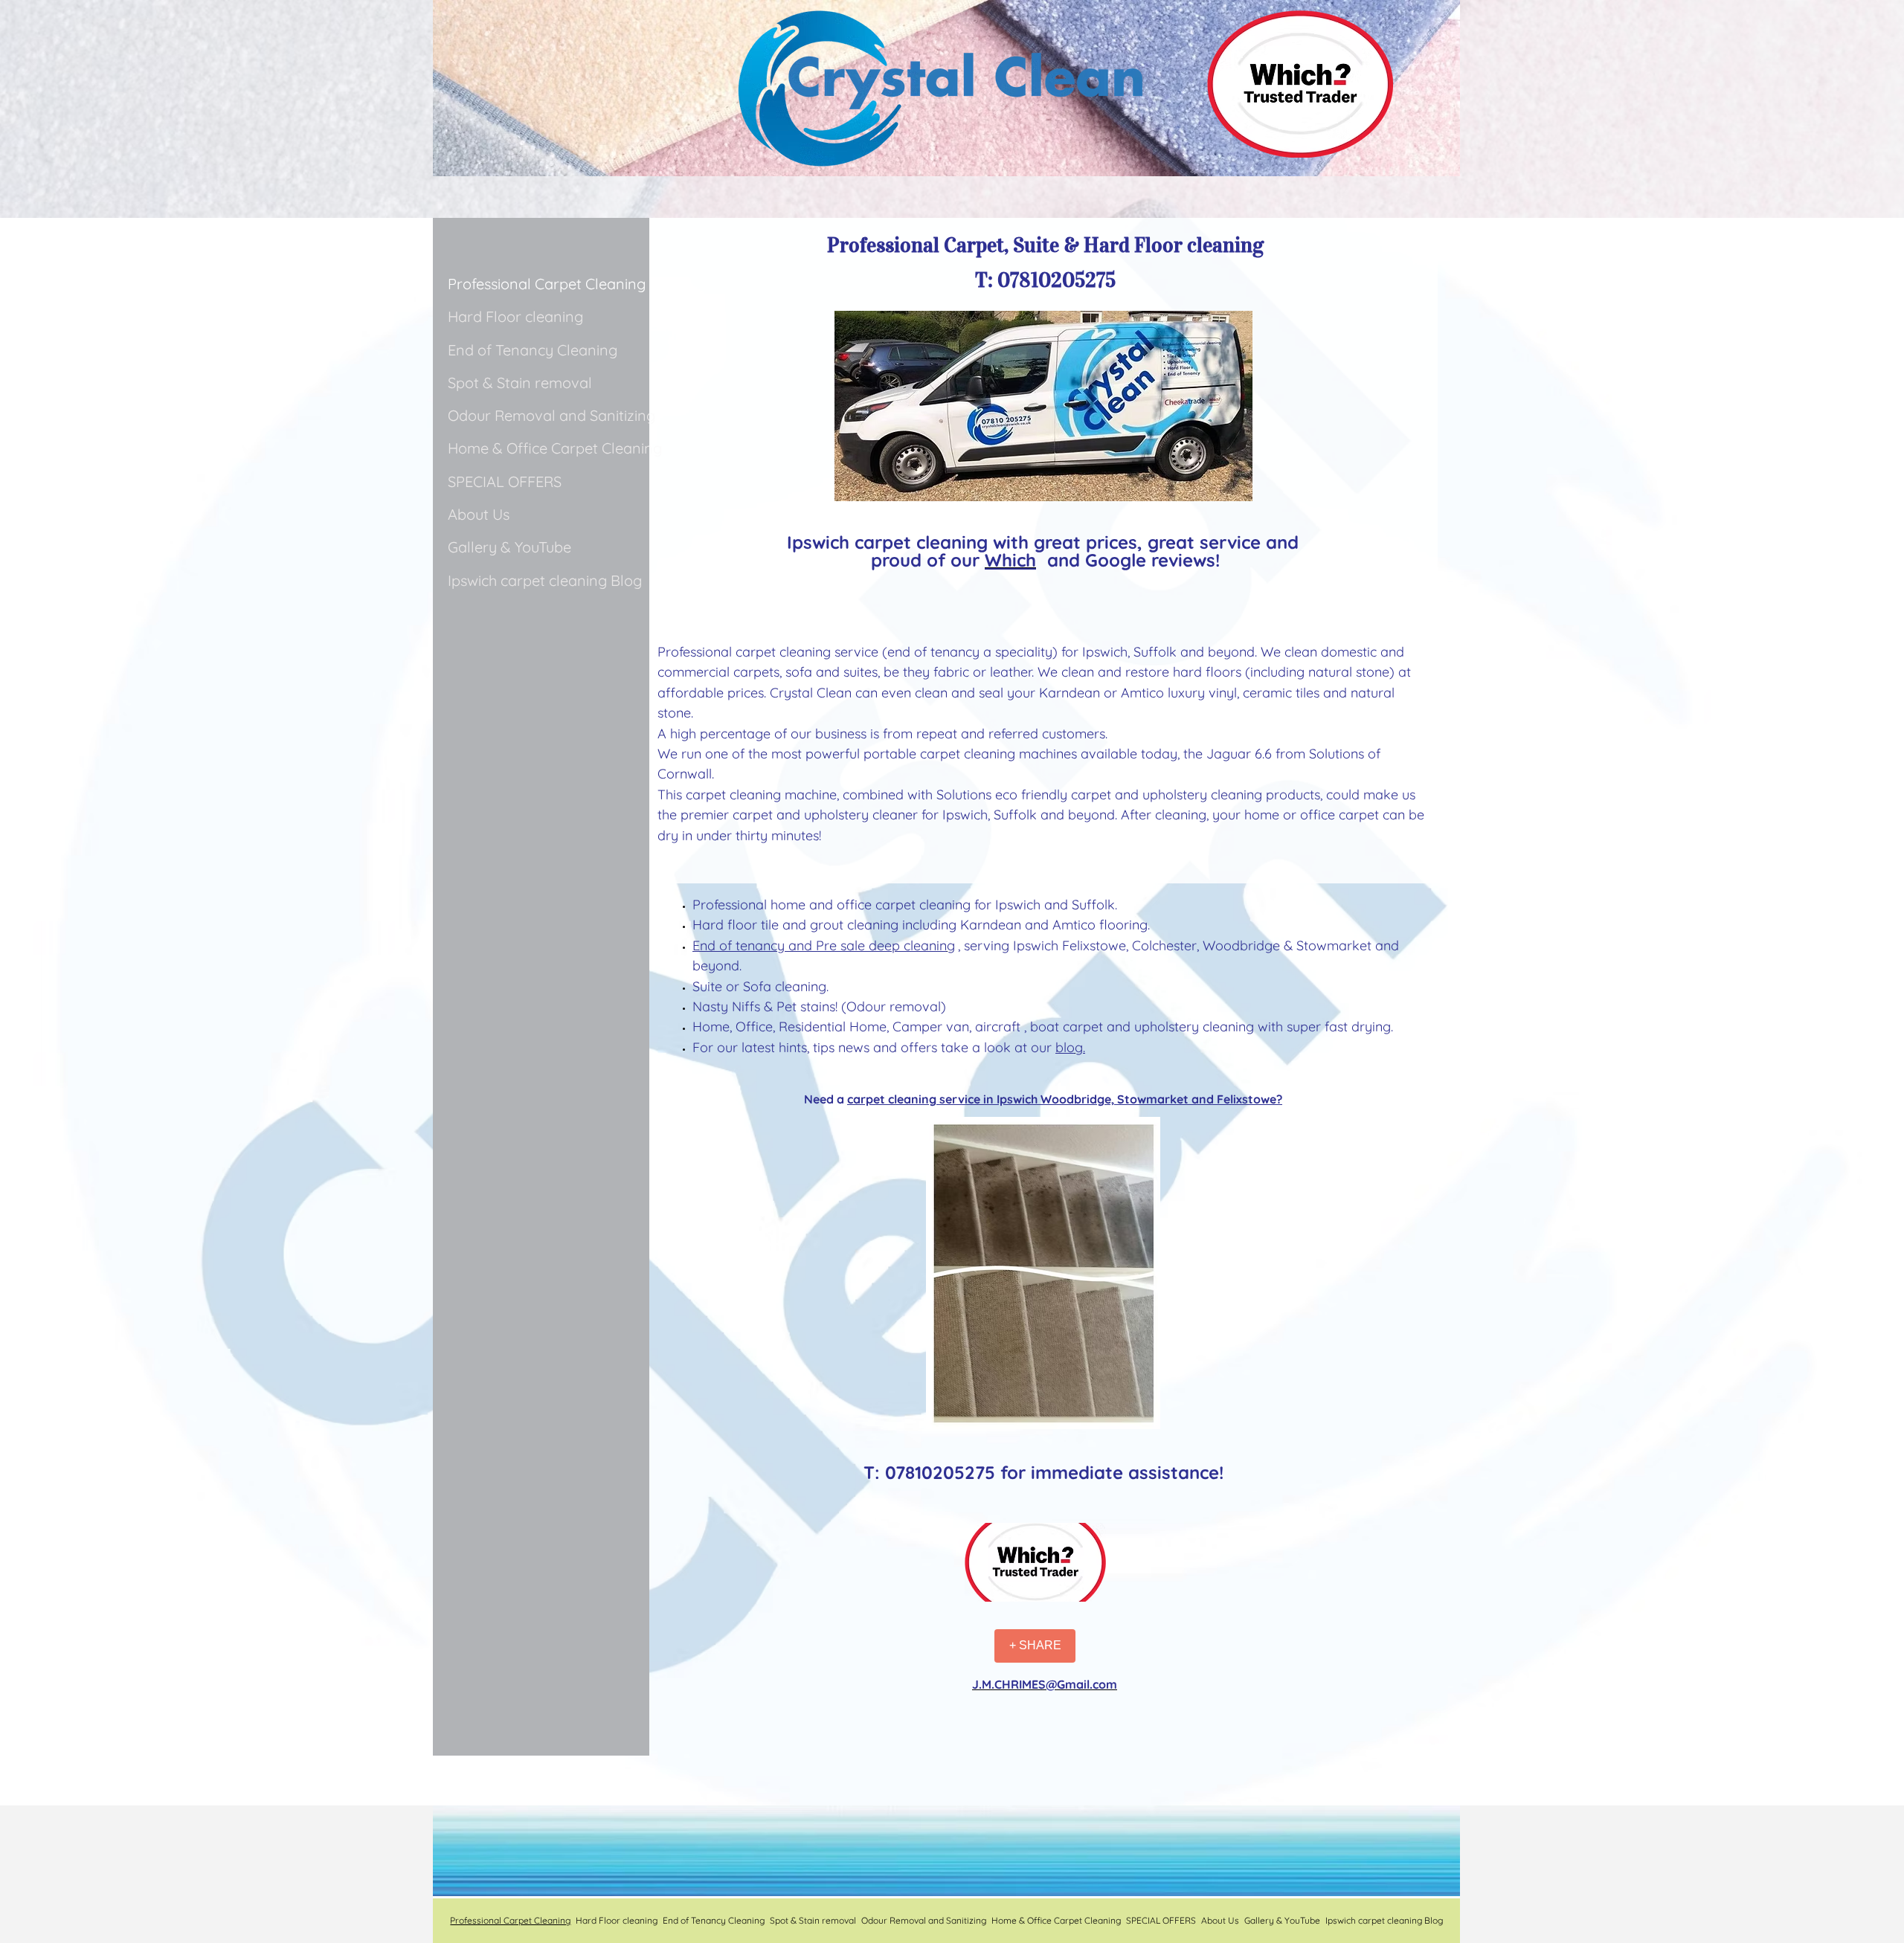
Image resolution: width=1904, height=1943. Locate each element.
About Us (479, 514)
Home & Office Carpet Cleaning (555, 448)
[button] (1035, 1562)
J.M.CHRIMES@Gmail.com (1045, 1684)
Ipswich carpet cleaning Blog (545, 580)
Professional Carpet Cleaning (547, 284)
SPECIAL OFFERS (505, 481)
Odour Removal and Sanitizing (551, 415)
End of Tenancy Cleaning (533, 350)
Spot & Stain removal (520, 383)
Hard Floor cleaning (515, 316)
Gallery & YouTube (509, 547)
